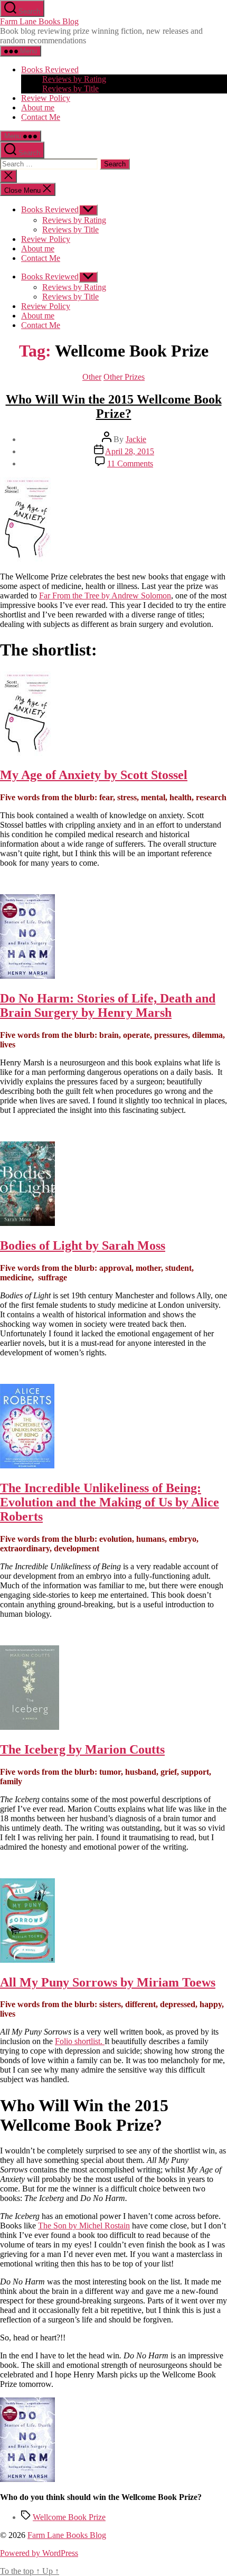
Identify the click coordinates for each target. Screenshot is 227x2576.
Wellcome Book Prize (69, 2517)
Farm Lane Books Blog (39, 21)
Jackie (136, 439)
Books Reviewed (50, 69)
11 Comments (130, 463)
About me (38, 107)
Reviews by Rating (74, 79)
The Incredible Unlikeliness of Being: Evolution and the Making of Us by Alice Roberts (110, 1502)
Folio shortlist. (80, 2041)
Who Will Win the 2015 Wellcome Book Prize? (114, 406)
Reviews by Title (70, 88)
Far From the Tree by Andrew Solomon (105, 596)
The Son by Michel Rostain (84, 2226)
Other (92, 377)
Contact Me (41, 117)
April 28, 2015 (130, 451)
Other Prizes (124, 377)
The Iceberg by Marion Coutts (82, 1749)
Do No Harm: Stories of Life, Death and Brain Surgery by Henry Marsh (108, 1005)
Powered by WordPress (39, 2553)
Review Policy (46, 98)
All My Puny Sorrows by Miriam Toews (108, 1982)
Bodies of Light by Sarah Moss (83, 1245)
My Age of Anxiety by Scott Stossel (94, 775)
